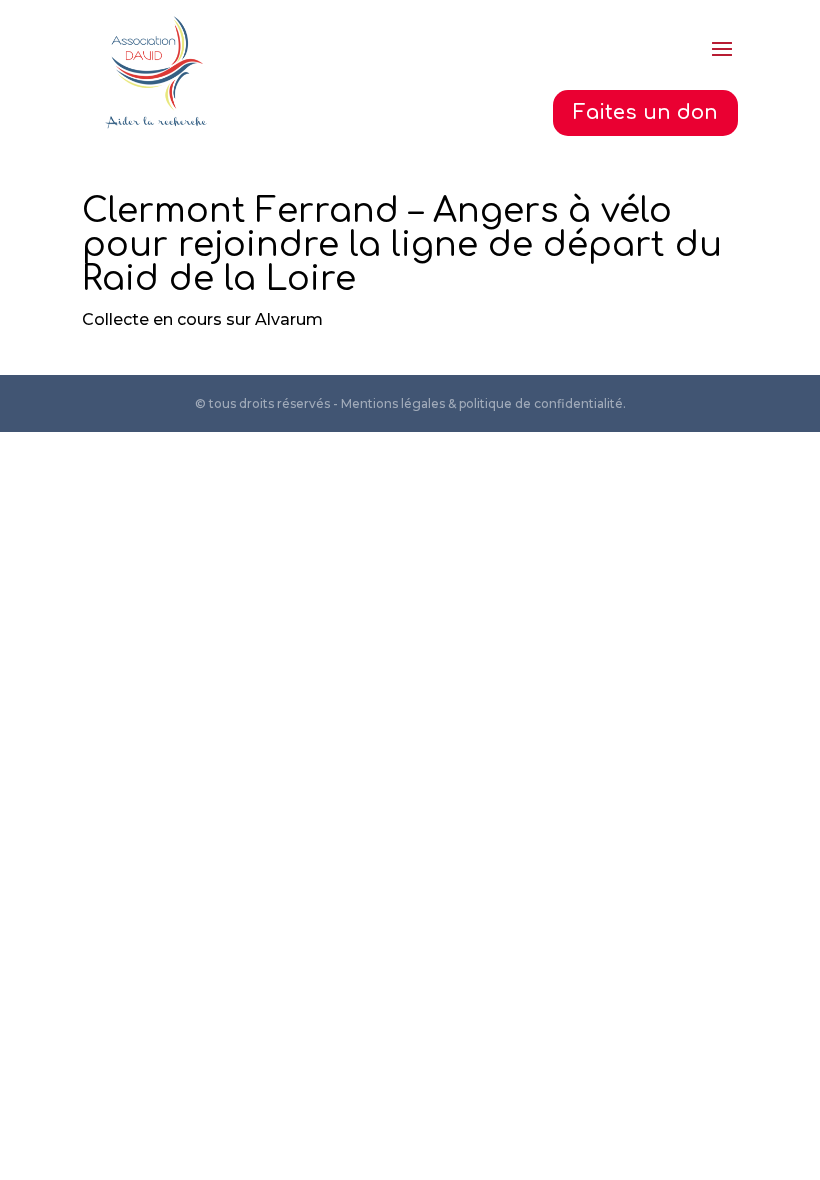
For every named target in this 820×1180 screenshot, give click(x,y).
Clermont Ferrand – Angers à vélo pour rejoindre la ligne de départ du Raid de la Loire (402, 245)
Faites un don (645, 112)
